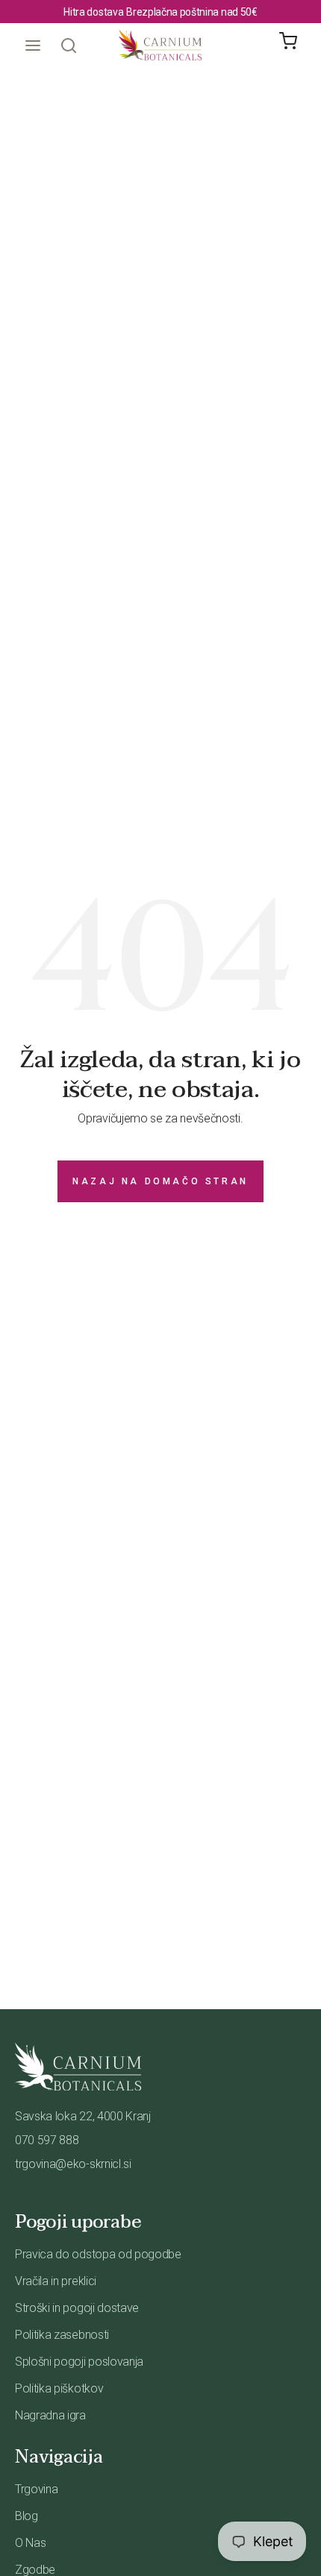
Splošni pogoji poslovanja (79, 2362)
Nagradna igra (50, 2415)
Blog (27, 2516)
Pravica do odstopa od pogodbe (98, 2254)
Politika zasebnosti (62, 2335)
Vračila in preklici (56, 2281)
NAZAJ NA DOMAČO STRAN (160, 1181)
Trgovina (36, 2489)
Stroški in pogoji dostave (77, 2308)
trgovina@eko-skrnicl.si (73, 2164)
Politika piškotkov (59, 2388)
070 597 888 (47, 2140)
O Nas (30, 2543)
